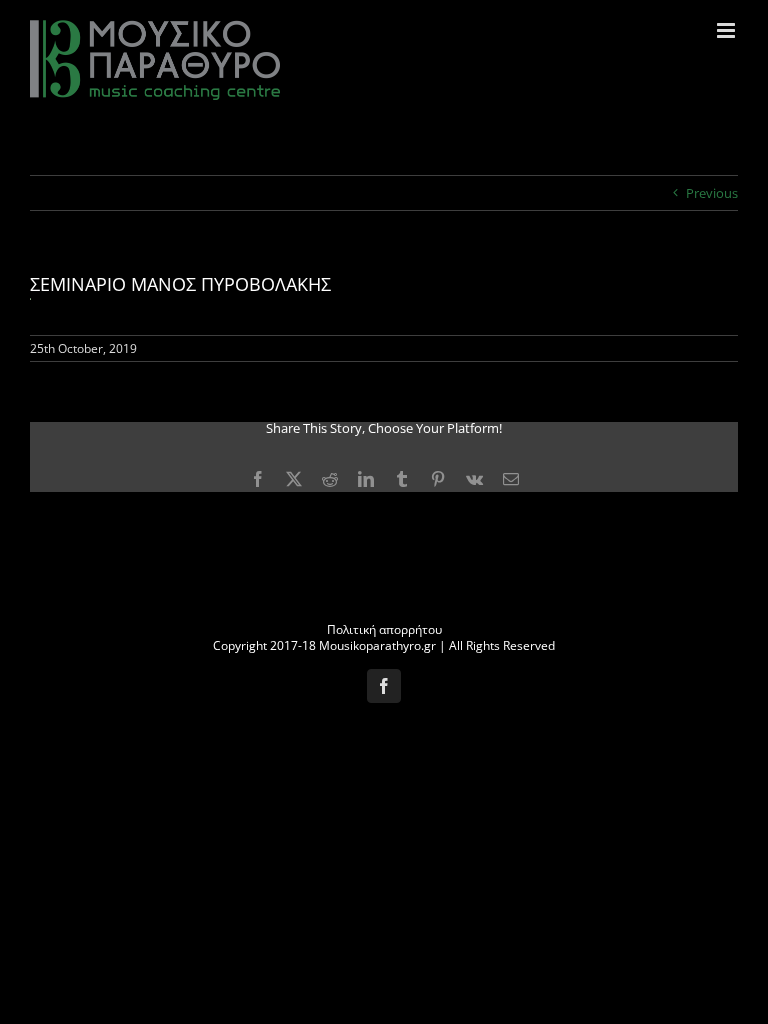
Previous (712, 193)
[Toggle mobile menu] (727, 30)
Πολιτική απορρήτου (384, 629)
